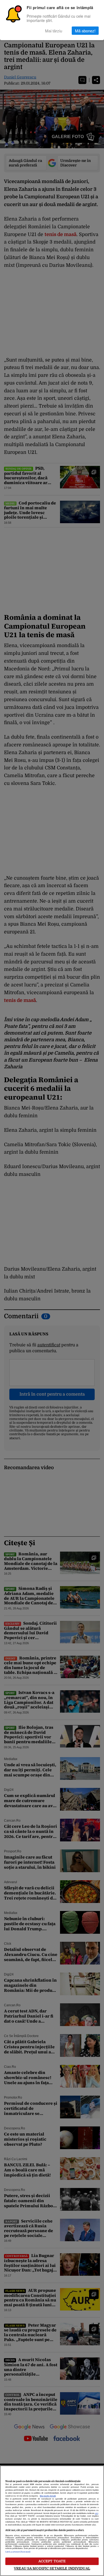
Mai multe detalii (48, 2496)
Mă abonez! (85, 31)
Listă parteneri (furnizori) (18, 2552)
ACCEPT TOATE (52, 2561)
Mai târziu (54, 31)
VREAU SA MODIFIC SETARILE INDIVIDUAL (52, 2568)
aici (97, 2513)
